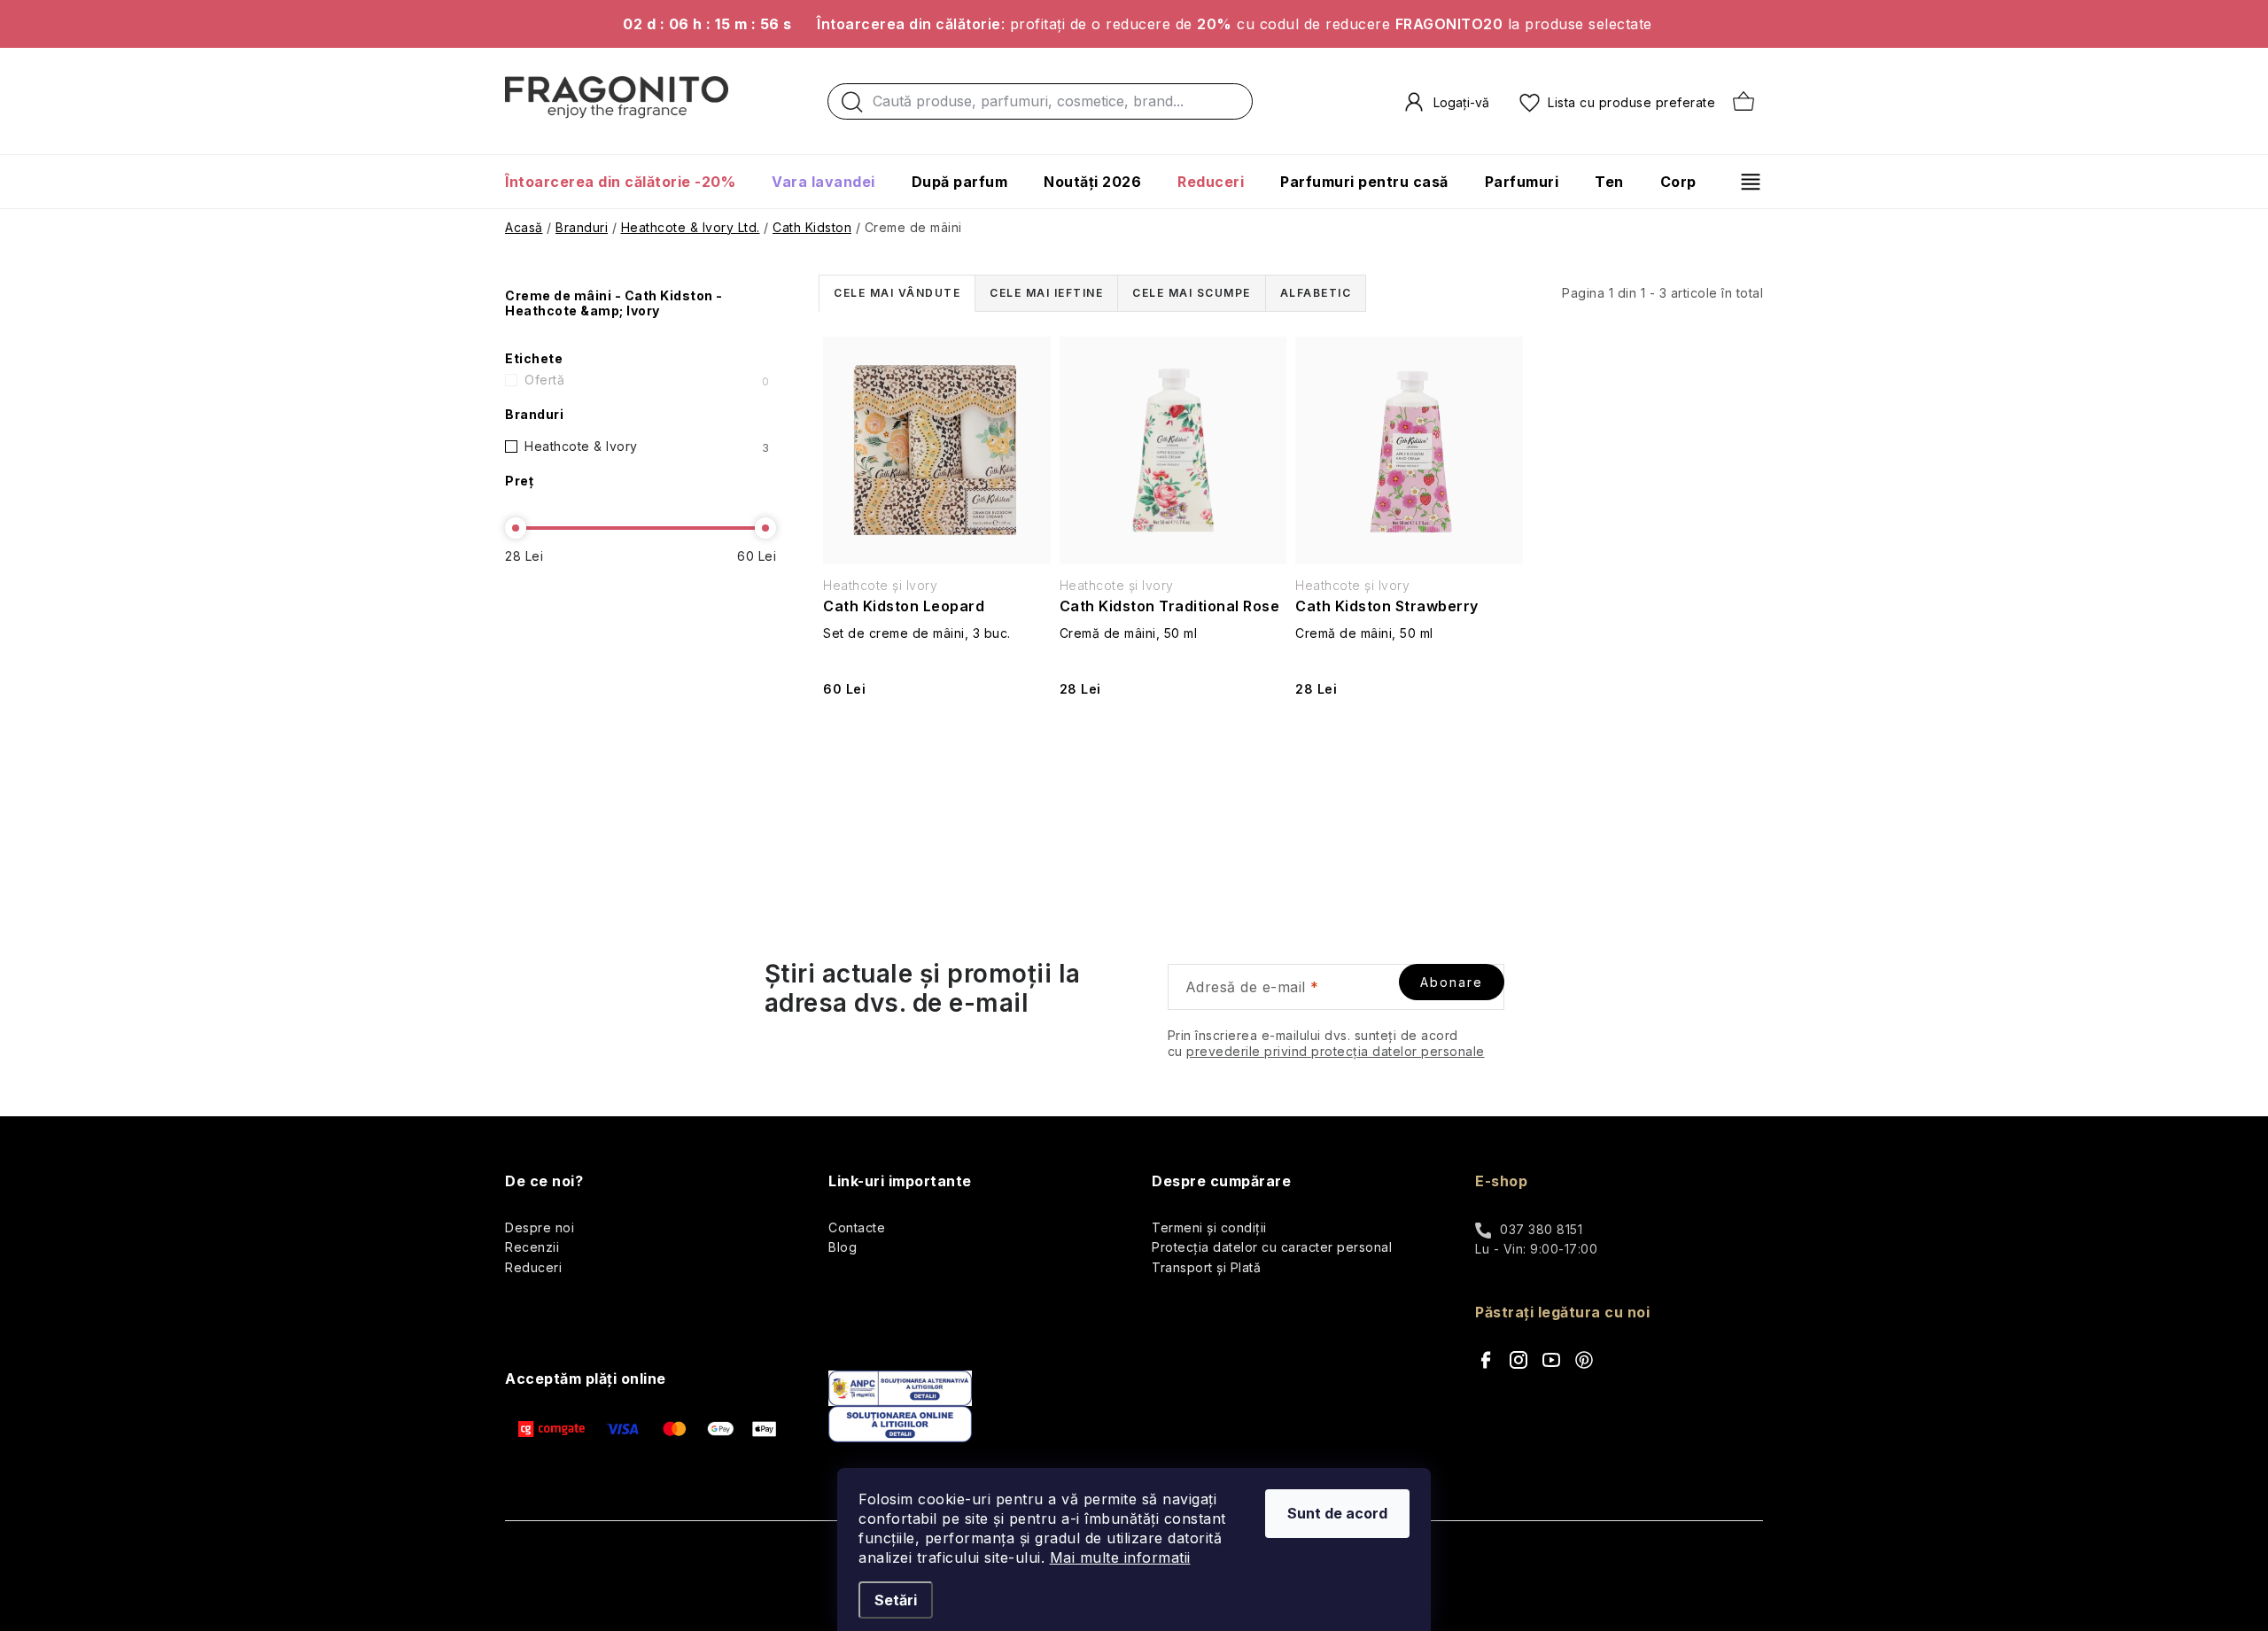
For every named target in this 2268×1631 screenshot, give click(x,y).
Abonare (1452, 982)
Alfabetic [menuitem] (1316, 293)
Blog (843, 1247)
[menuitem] (629, 182)
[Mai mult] (1744, 182)
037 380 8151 (1541, 1229)
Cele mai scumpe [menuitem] (1192, 293)
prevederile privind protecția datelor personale (1336, 1051)
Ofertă (647, 380)
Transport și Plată (1206, 1267)
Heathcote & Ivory (647, 447)
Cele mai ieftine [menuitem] (1046, 293)
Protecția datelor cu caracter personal (1272, 1247)
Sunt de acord (1337, 1513)
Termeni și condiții (1209, 1227)
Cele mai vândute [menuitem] (897, 293)
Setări (896, 1600)
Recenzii (532, 1247)
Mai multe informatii (1120, 1557)
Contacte (857, 1227)
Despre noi (540, 1227)
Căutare (852, 106)
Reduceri (533, 1267)
